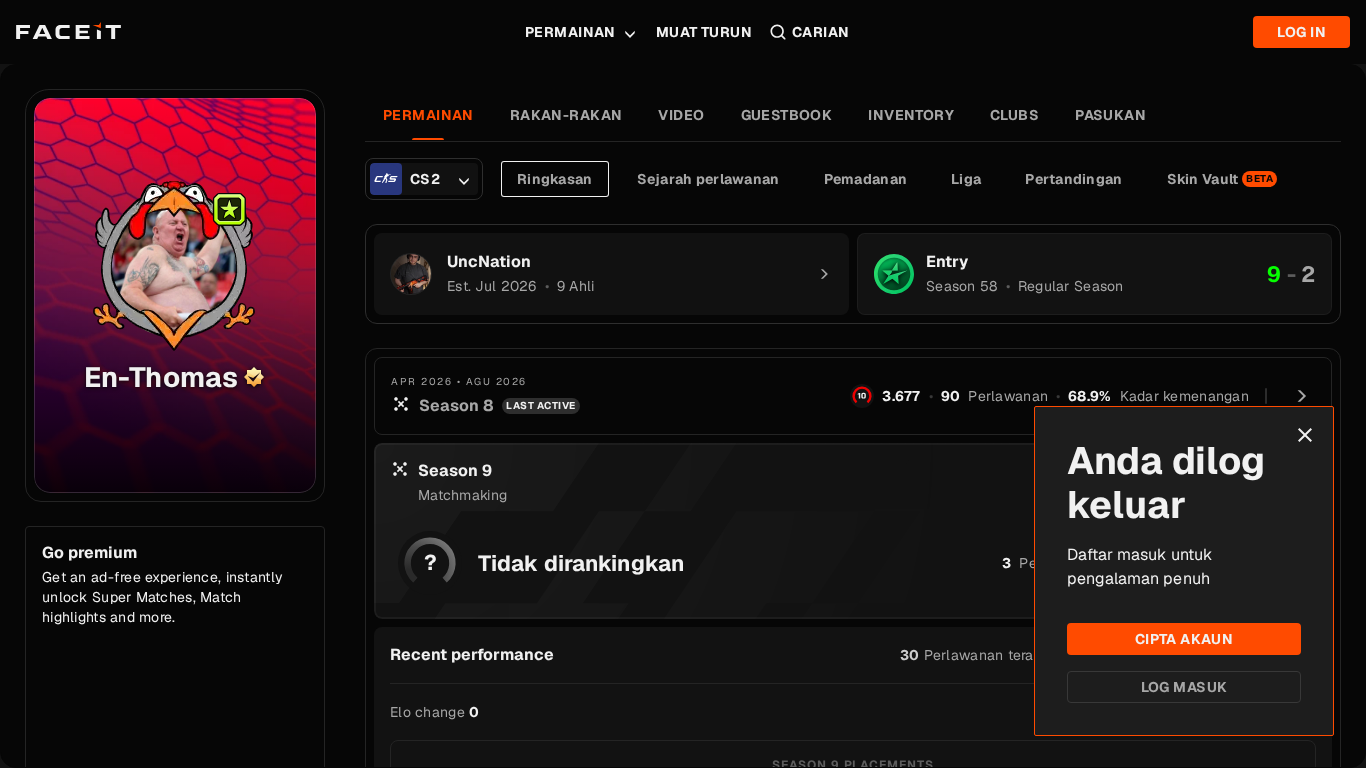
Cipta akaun (1184, 639)
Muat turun (704, 32)
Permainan (570, 32)
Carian (821, 32)
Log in (1301, 32)
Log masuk (1184, 687)
